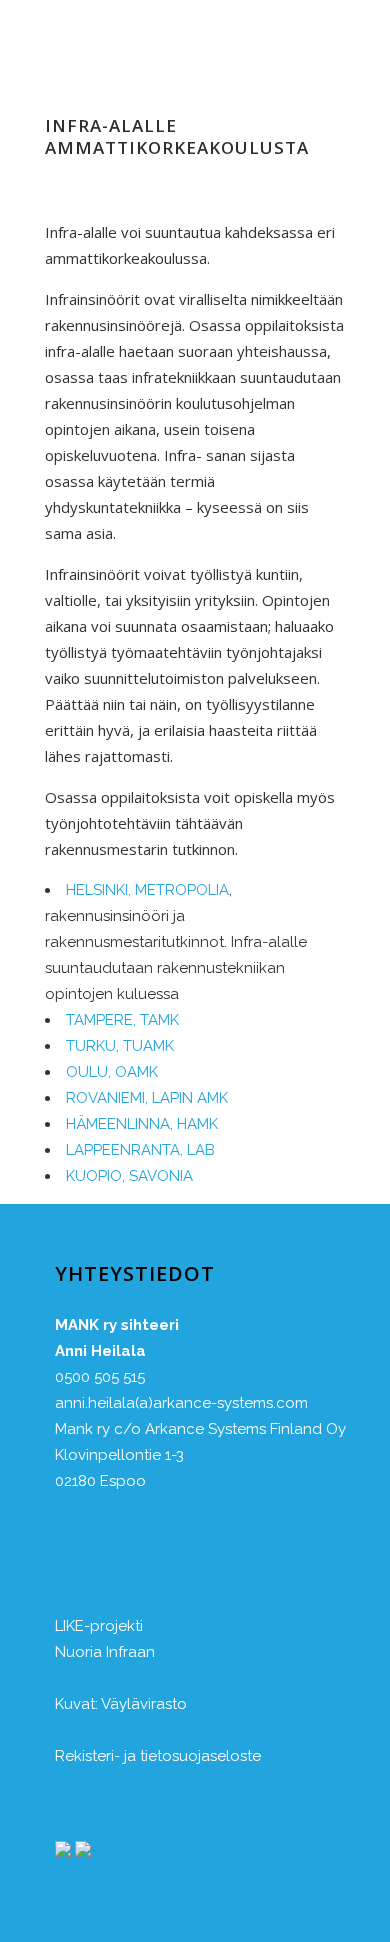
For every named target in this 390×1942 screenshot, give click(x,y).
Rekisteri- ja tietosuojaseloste (158, 1756)
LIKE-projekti (99, 1626)
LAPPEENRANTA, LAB (140, 1150)
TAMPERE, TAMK (122, 1020)
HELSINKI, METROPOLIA (147, 890)
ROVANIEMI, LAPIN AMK (147, 1098)
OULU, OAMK (112, 1072)
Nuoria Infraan (105, 1652)
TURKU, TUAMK (120, 1046)
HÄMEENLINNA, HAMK (142, 1124)
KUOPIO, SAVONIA (129, 1176)
